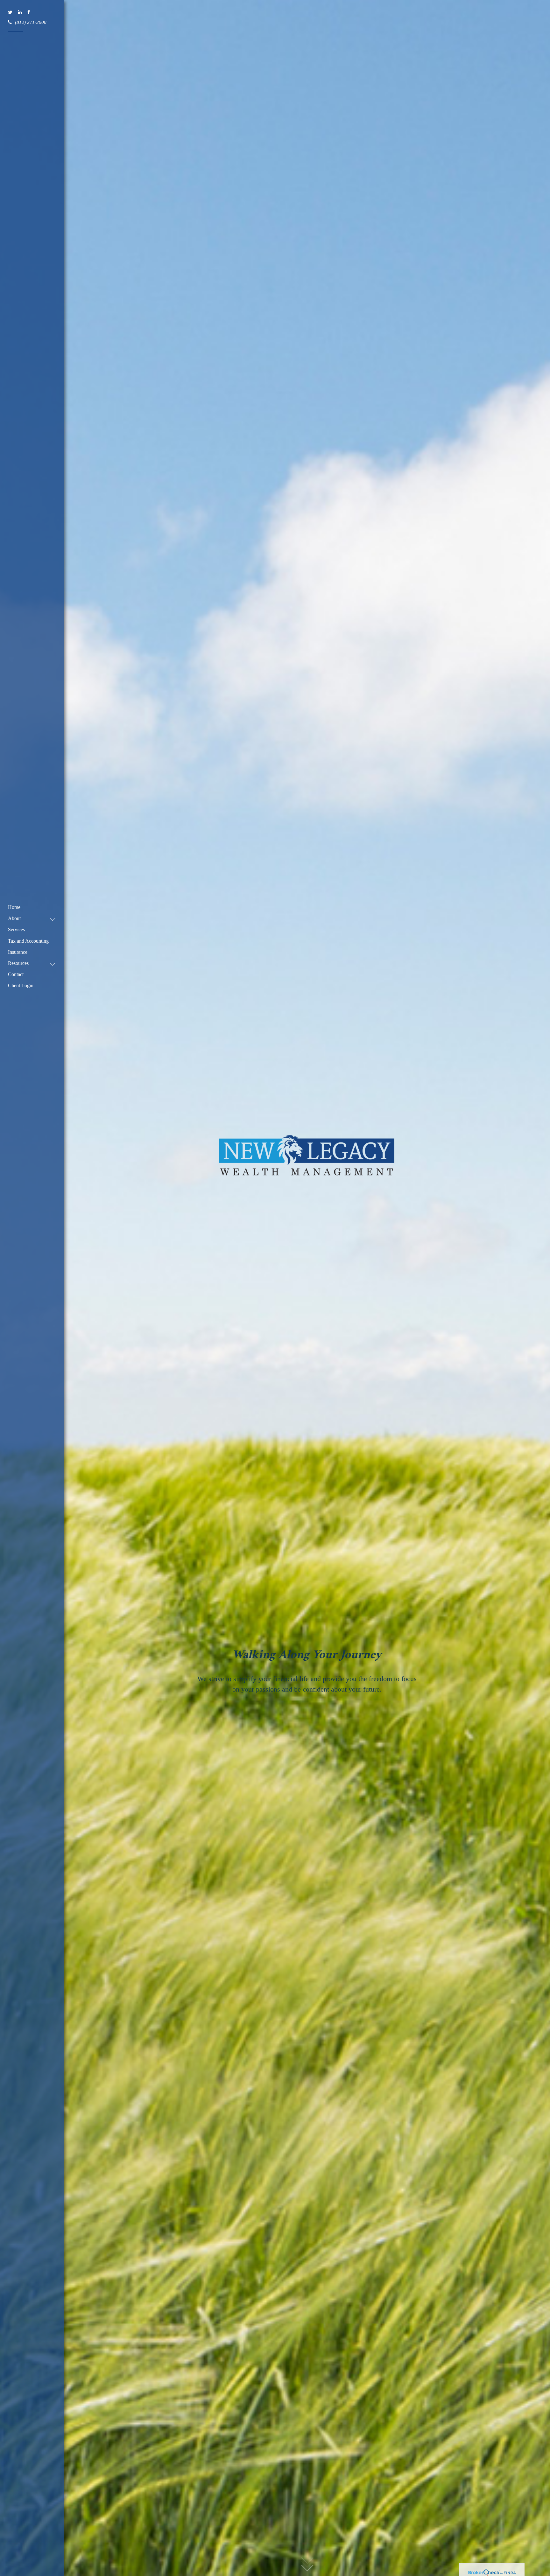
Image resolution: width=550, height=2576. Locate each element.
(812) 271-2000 (31, 22)
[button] (29, 918)
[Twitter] (11, 13)
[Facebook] (29, 13)
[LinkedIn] (20, 13)
